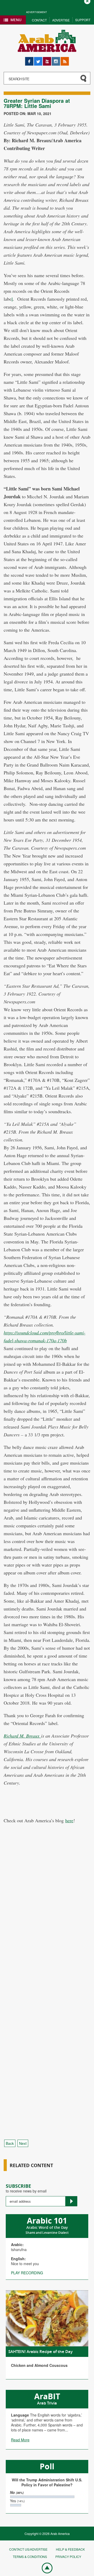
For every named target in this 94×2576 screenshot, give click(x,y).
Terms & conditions (30, 2557)
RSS (64, 59)
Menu (16, 20)
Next (23, 2143)
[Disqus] (47, 1926)
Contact (39, 20)
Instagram (56, 59)
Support (83, 20)
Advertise (61, 20)
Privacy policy (68, 2557)
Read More (20, 2440)
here (69, 1820)
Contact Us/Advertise (28, 2549)
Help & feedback (70, 2549)
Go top (44, 2568)
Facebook (29, 59)
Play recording (27, 2273)
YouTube (47, 59)
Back (10, 2143)
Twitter (38, 59)
